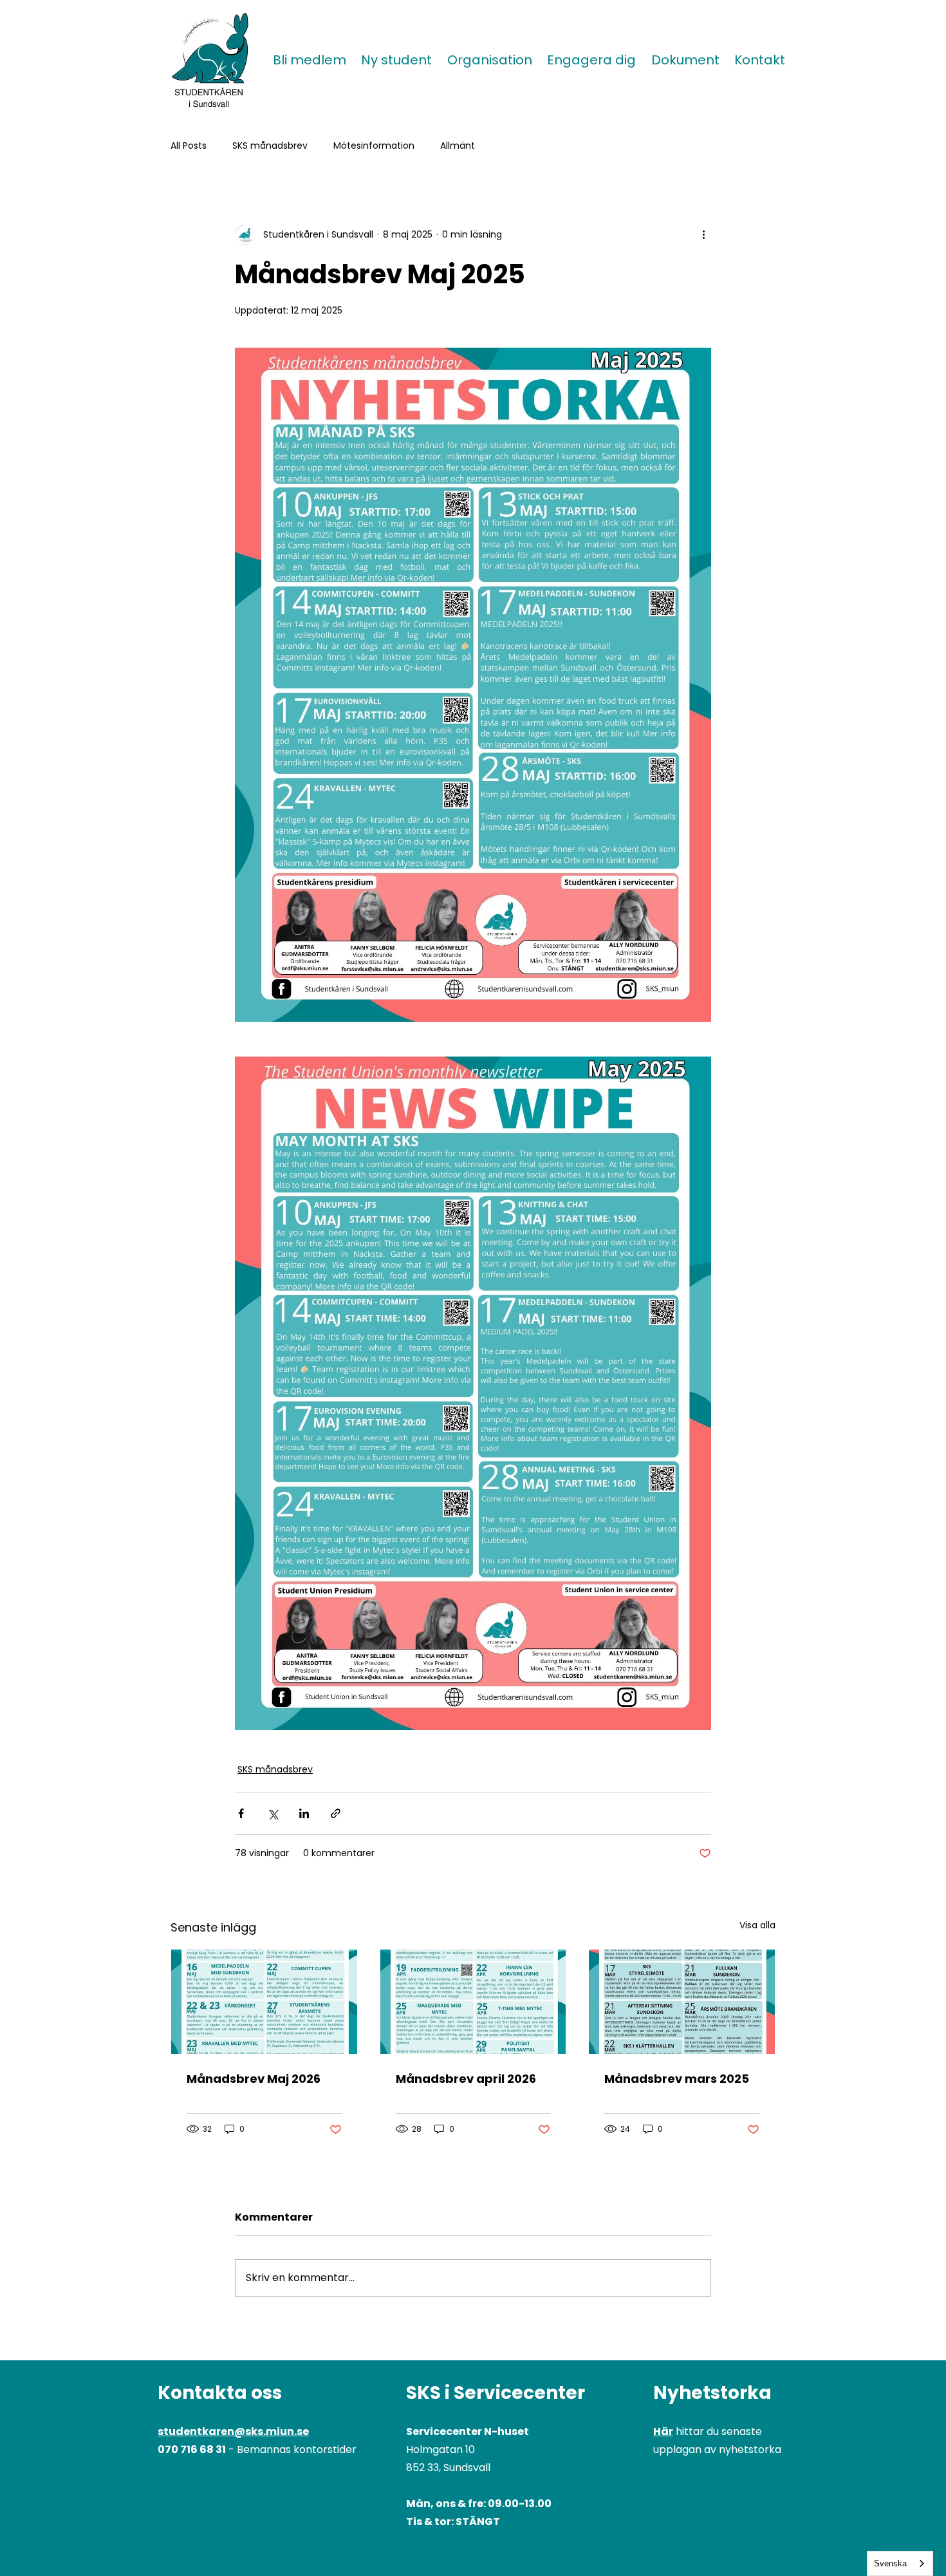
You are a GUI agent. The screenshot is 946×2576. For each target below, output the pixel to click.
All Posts (189, 146)
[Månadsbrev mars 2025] (682, 2002)
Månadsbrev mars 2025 (677, 2079)
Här (663, 2431)
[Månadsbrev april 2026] (473, 2002)
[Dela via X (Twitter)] (273, 1813)
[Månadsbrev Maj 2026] (264, 2002)
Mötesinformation (374, 146)
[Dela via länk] (336, 1813)
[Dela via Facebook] (241, 1813)
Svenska (890, 2563)
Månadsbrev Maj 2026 (254, 2079)
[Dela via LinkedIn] (304, 1813)
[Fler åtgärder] (703, 234)
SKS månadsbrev (270, 146)
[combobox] (900, 2563)
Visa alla (757, 1925)
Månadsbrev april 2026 (466, 2079)
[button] (397, 60)
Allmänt (458, 146)
